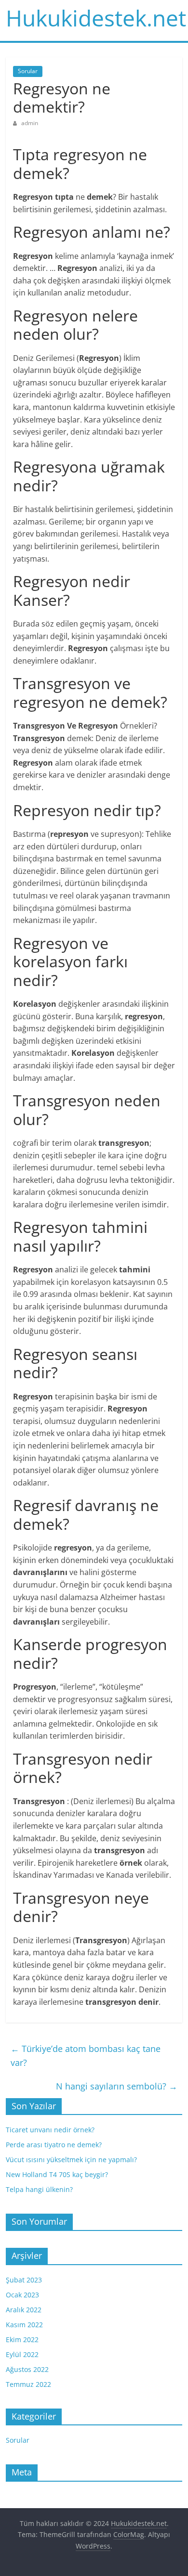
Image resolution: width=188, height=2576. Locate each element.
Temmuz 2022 (28, 2384)
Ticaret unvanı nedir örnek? (50, 2130)
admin (30, 123)
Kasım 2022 (24, 2325)
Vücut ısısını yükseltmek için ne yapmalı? (71, 2159)
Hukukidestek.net (96, 18)
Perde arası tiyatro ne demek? (54, 2145)
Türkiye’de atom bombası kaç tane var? (86, 2056)
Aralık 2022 (24, 2310)
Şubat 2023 (24, 2280)
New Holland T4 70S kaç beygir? (57, 2174)
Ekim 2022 (22, 2339)
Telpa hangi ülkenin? (39, 2189)
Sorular (28, 71)
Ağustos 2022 (27, 2369)
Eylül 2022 (22, 2354)
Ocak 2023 (22, 2295)
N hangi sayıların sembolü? (117, 2086)
